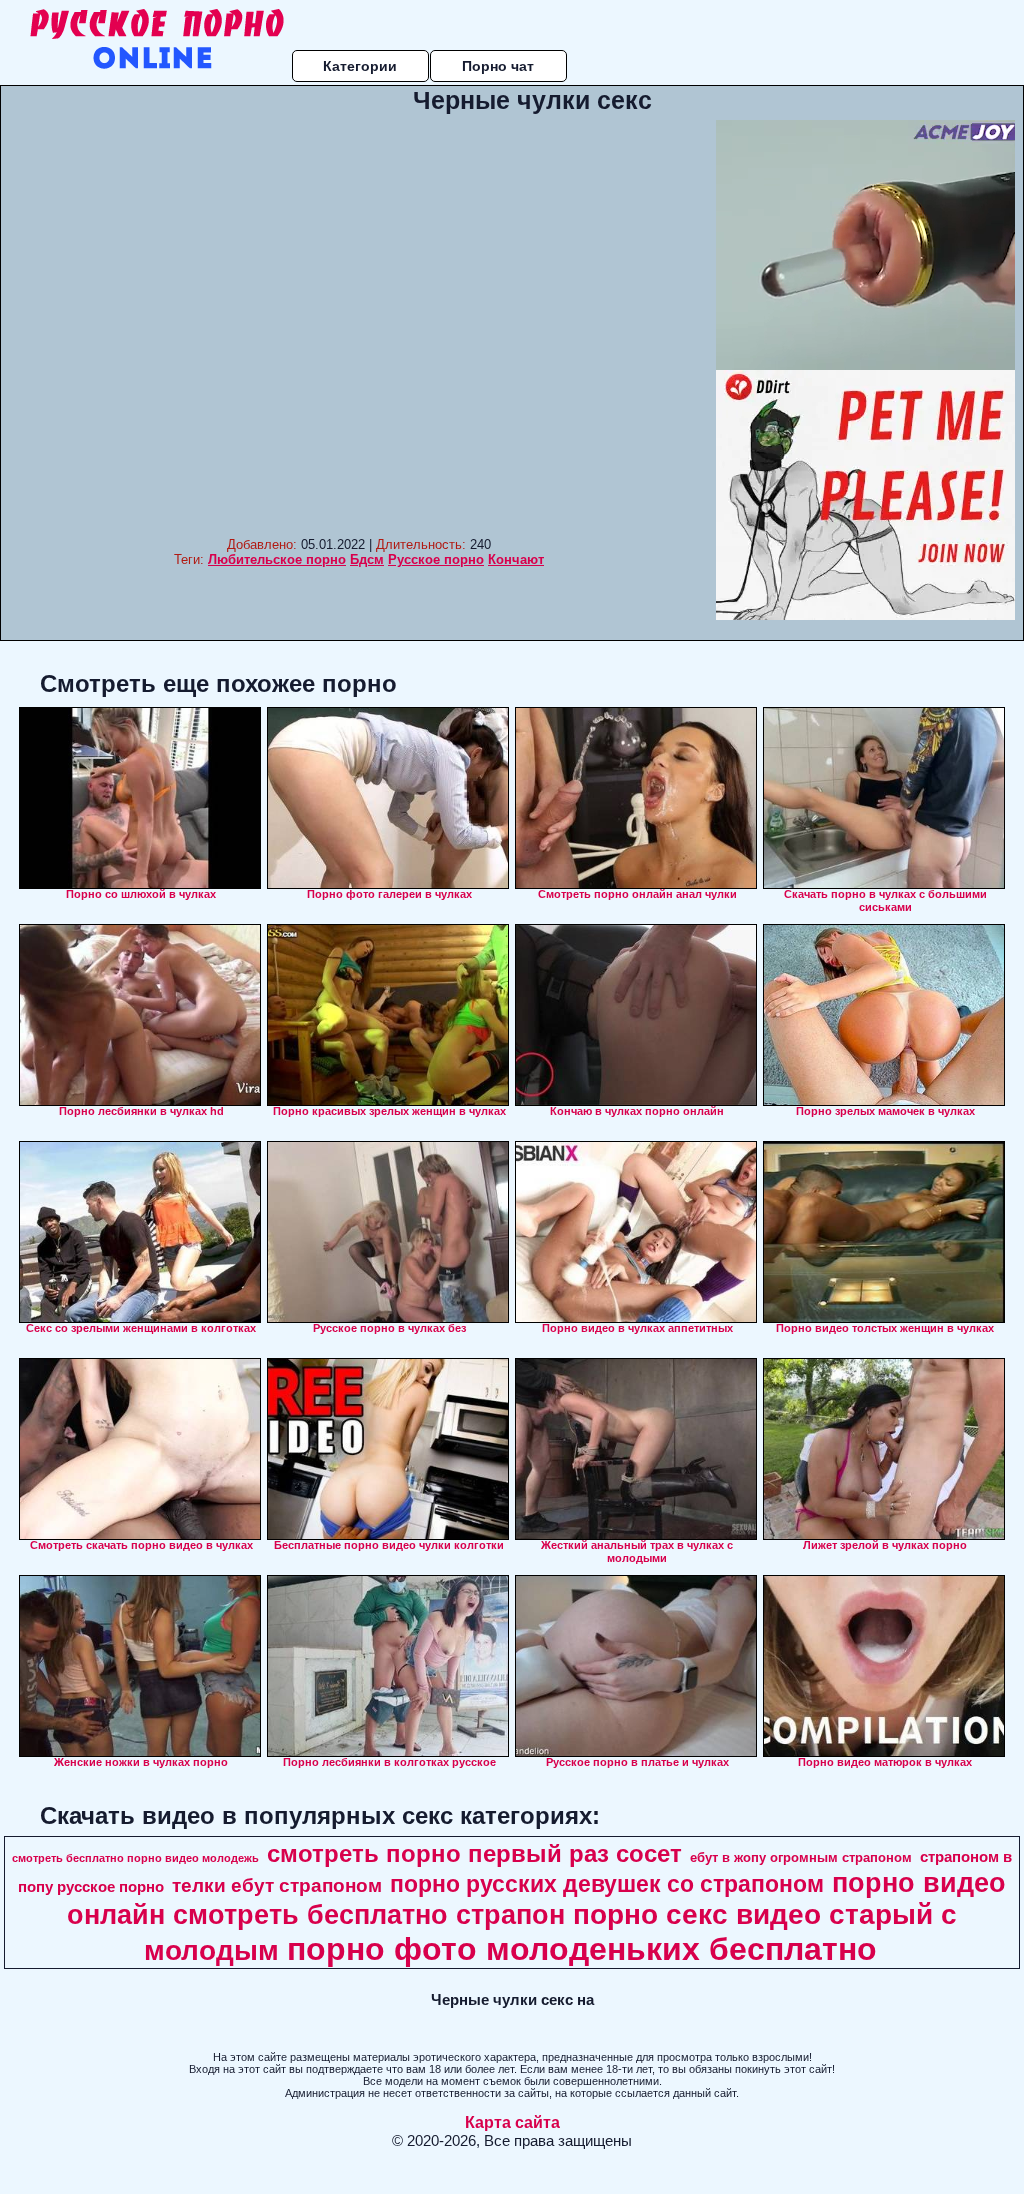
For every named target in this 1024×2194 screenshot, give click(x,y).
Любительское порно (277, 559)
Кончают (516, 559)
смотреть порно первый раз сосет (474, 1853)
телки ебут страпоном (277, 1885)
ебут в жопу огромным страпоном (801, 1857)
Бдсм (367, 559)
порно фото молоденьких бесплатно (582, 1949)
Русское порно (436, 559)
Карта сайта (512, 2122)
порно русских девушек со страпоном (607, 1884)
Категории (360, 66)
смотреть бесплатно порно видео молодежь (135, 1858)
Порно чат (498, 66)
